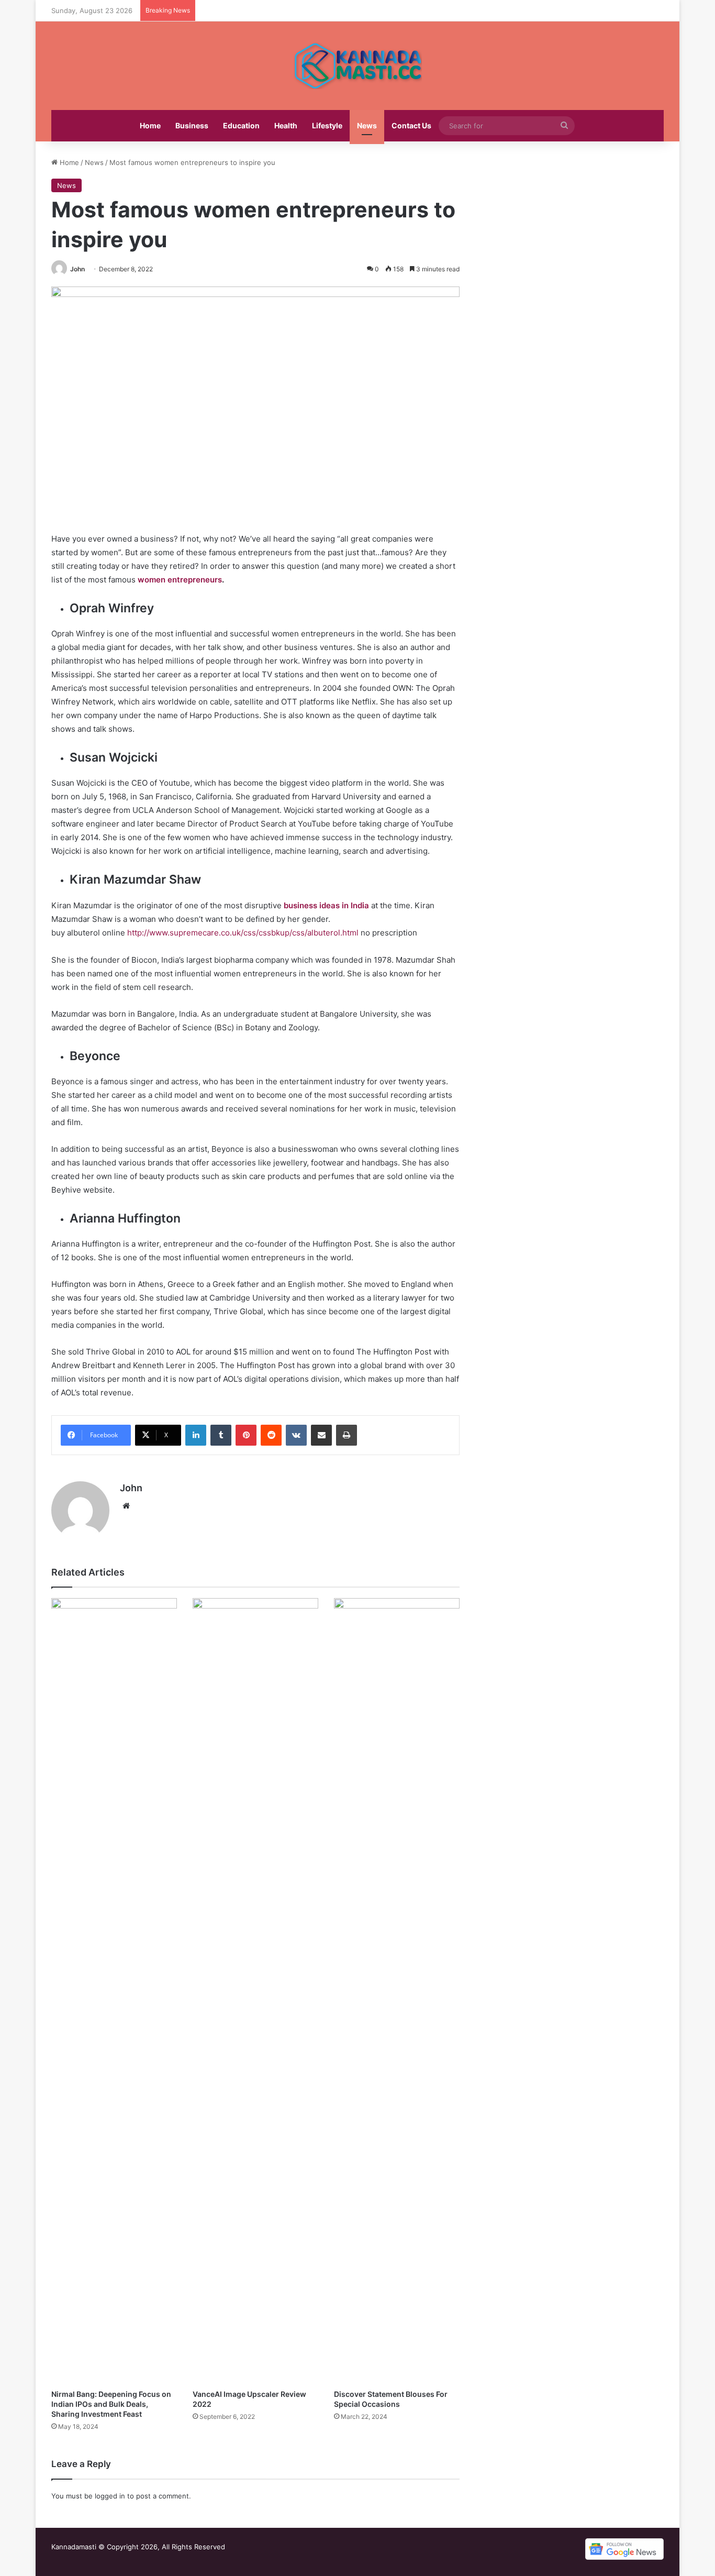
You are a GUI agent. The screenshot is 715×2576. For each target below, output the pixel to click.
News (367, 125)
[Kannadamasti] (357, 66)
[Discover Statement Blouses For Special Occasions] (397, 1991)
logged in (110, 2496)
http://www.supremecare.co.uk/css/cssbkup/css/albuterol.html (243, 933)
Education (241, 125)
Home (150, 125)
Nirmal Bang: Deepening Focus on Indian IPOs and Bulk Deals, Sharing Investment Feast (111, 2404)
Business (192, 125)
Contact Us (411, 125)
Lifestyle (327, 125)
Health (286, 125)
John (77, 269)
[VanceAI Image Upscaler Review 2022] (255, 1991)
